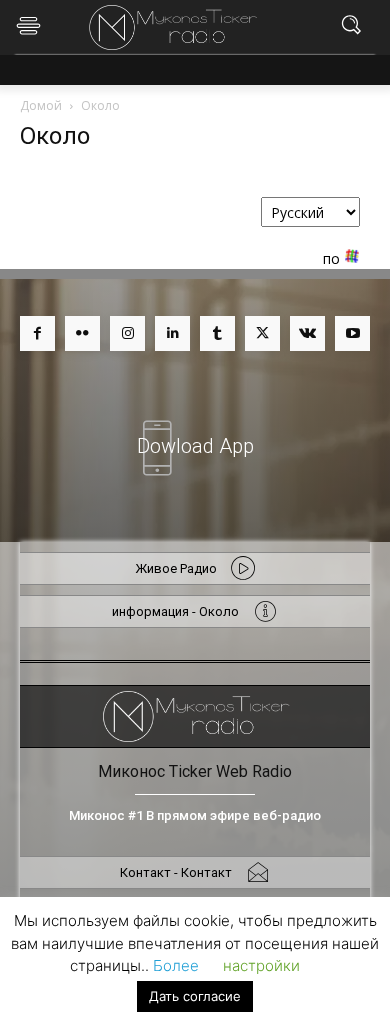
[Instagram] (127, 333)
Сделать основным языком (267, 237)
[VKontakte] (307, 333)
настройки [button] (261, 965)
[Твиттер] (262, 333)
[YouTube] (352, 333)
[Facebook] (37, 333)
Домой (41, 105)
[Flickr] (82, 333)
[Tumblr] (217, 333)
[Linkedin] (172, 333)
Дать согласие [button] (195, 996)
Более (176, 965)
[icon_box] (195, 434)
